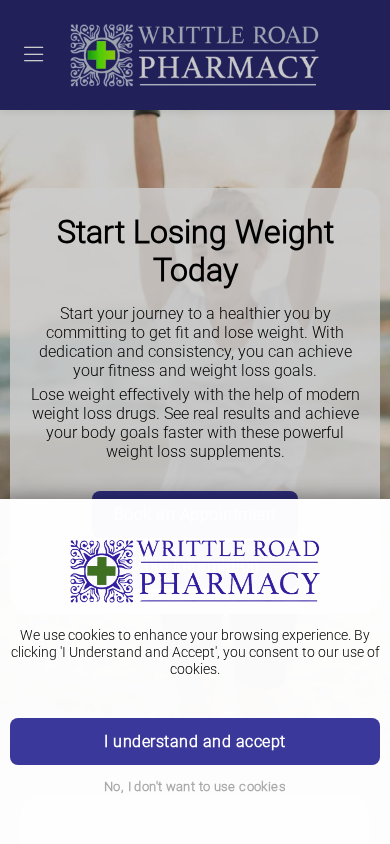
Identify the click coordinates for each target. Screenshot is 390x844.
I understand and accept (194, 741)
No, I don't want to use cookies (195, 786)
